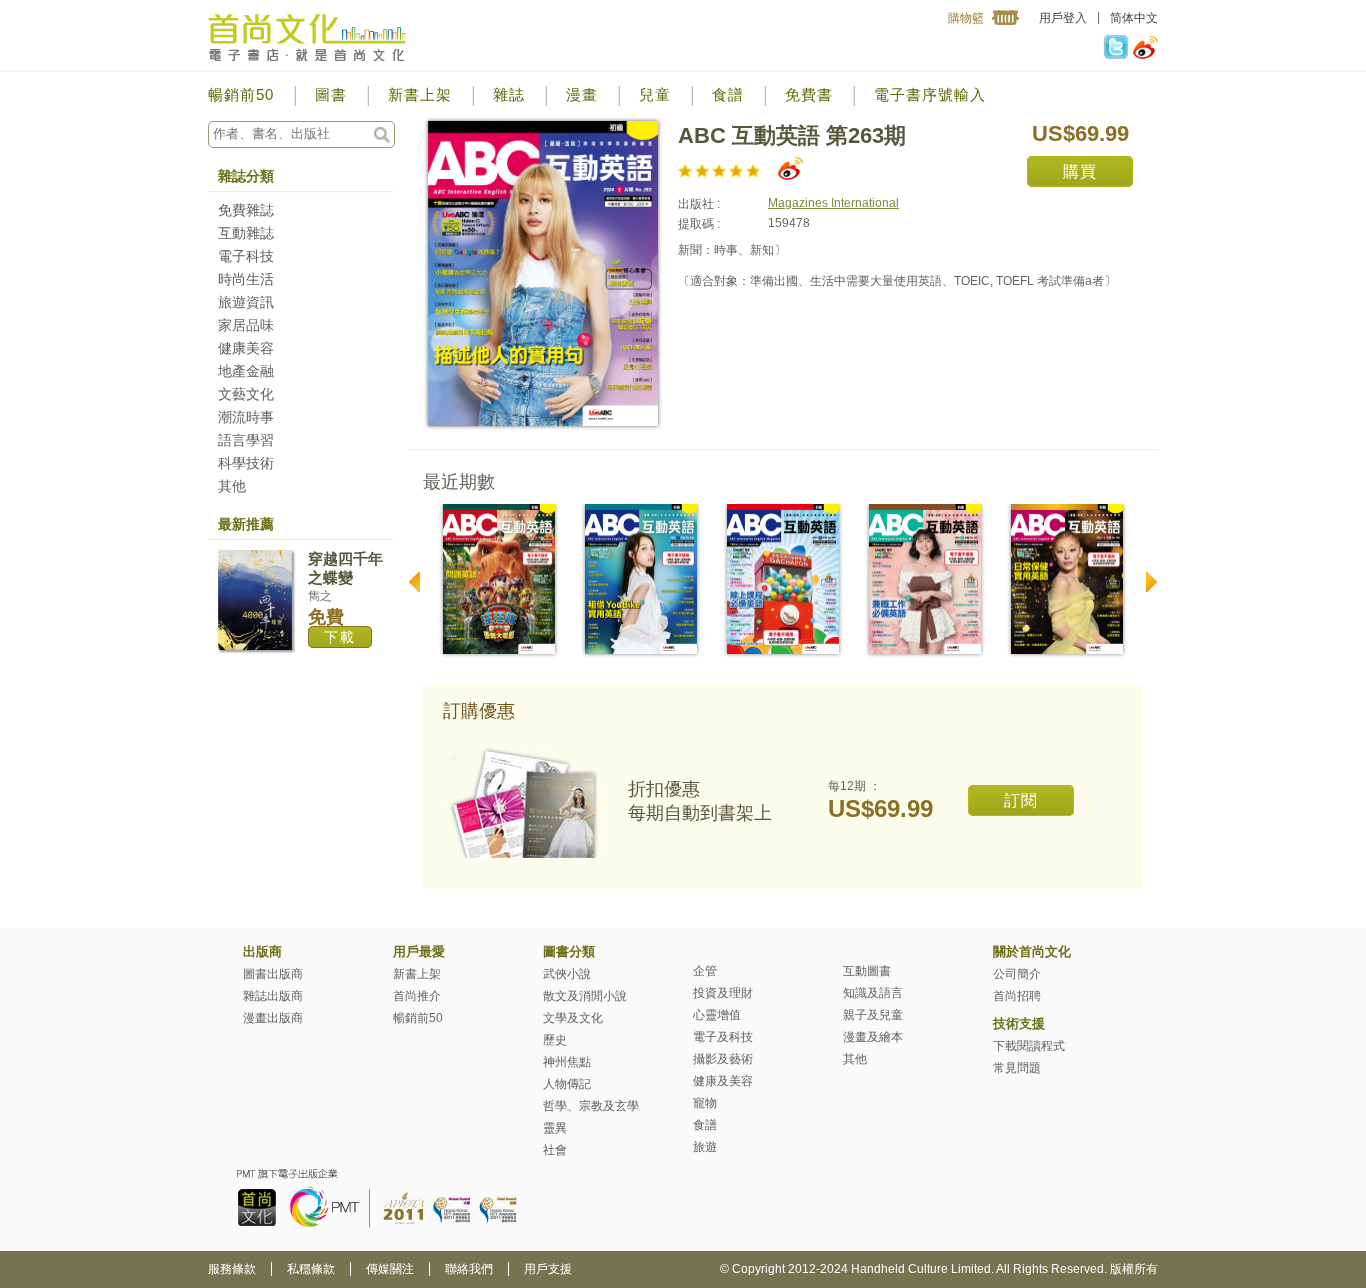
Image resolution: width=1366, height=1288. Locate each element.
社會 (555, 1150)
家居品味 (246, 325)
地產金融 (246, 371)
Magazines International (833, 203)
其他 (232, 486)
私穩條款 (311, 1269)
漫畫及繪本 (873, 1037)
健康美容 (246, 348)
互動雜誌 (246, 233)
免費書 (809, 94)
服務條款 (232, 1269)
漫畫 (582, 94)
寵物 (705, 1103)
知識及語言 (873, 993)
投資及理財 (723, 993)
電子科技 (246, 256)
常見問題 (1017, 1068)
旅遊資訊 (246, 302)
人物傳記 (567, 1084)
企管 (705, 971)
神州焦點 (567, 1062)
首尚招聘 (1017, 996)
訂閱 (1021, 800)
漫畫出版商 (273, 1018)
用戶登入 (1063, 18)
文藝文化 (246, 394)
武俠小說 (567, 974)
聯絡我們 (469, 1269)
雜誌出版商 (273, 996)
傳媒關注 (390, 1269)
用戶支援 (548, 1269)
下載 (340, 637)
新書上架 (420, 94)
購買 (1080, 171)
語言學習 (246, 440)
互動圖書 (867, 971)
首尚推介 (417, 996)
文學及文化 (573, 1018)
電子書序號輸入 (930, 94)
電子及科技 (723, 1037)
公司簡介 (1017, 974)
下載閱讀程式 (1029, 1046)
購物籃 (966, 18)
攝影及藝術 (723, 1059)
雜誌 (509, 94)
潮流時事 (246, 417)
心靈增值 (717, 1015)
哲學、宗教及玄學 (591, 1106)
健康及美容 (723, 1081)
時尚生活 (246, 279)
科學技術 (246, 463)
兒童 (655, 94)
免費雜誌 (246, 210)
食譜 (728, 94)
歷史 (555, 1040)
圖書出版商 (273, 974)
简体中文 (1134, 18)
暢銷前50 (241, 94)
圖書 (331, 94)
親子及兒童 (873, 1015)
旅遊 (705, 1147)
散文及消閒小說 (585, 996)
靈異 (555, 1128)
